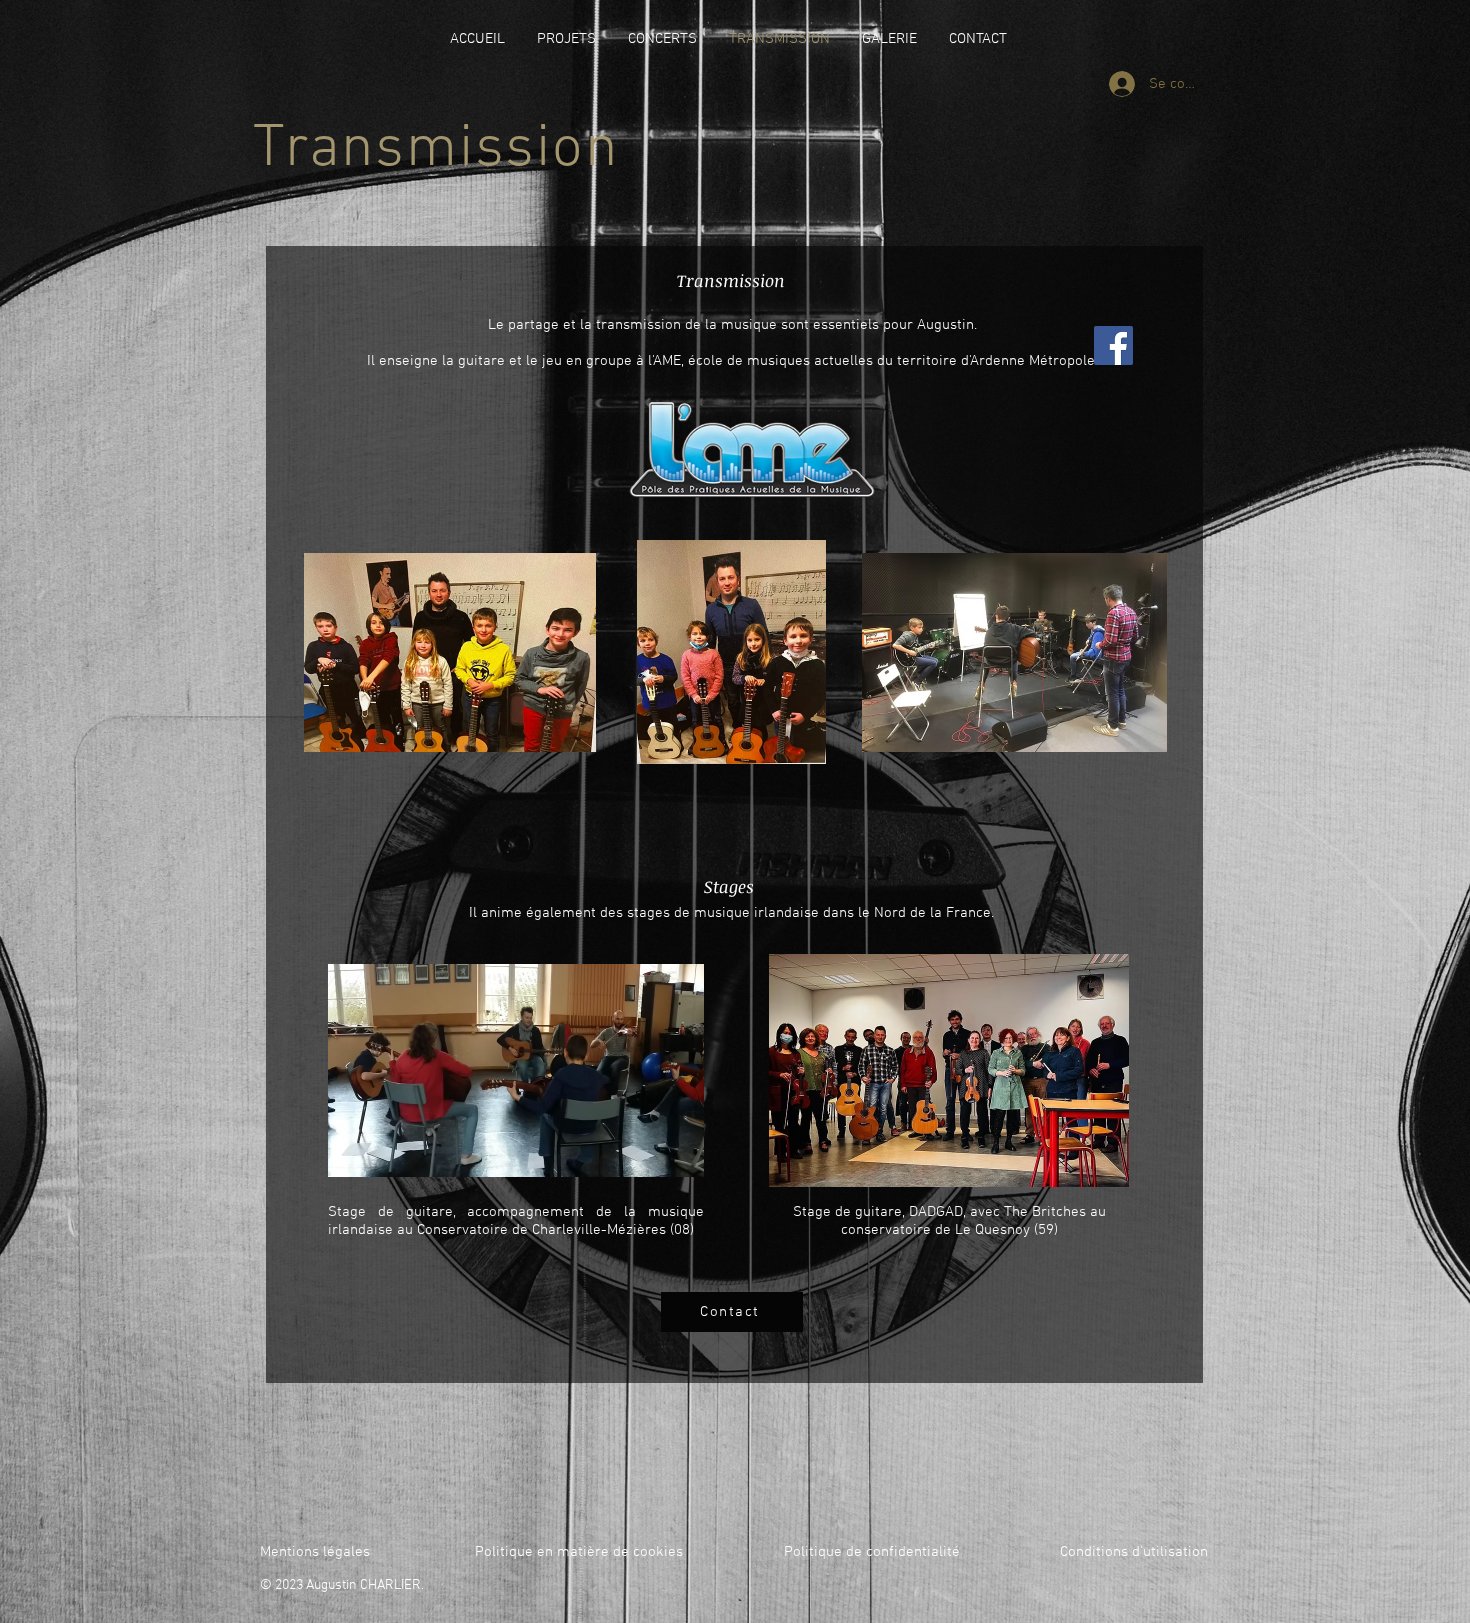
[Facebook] (1113, 345)
